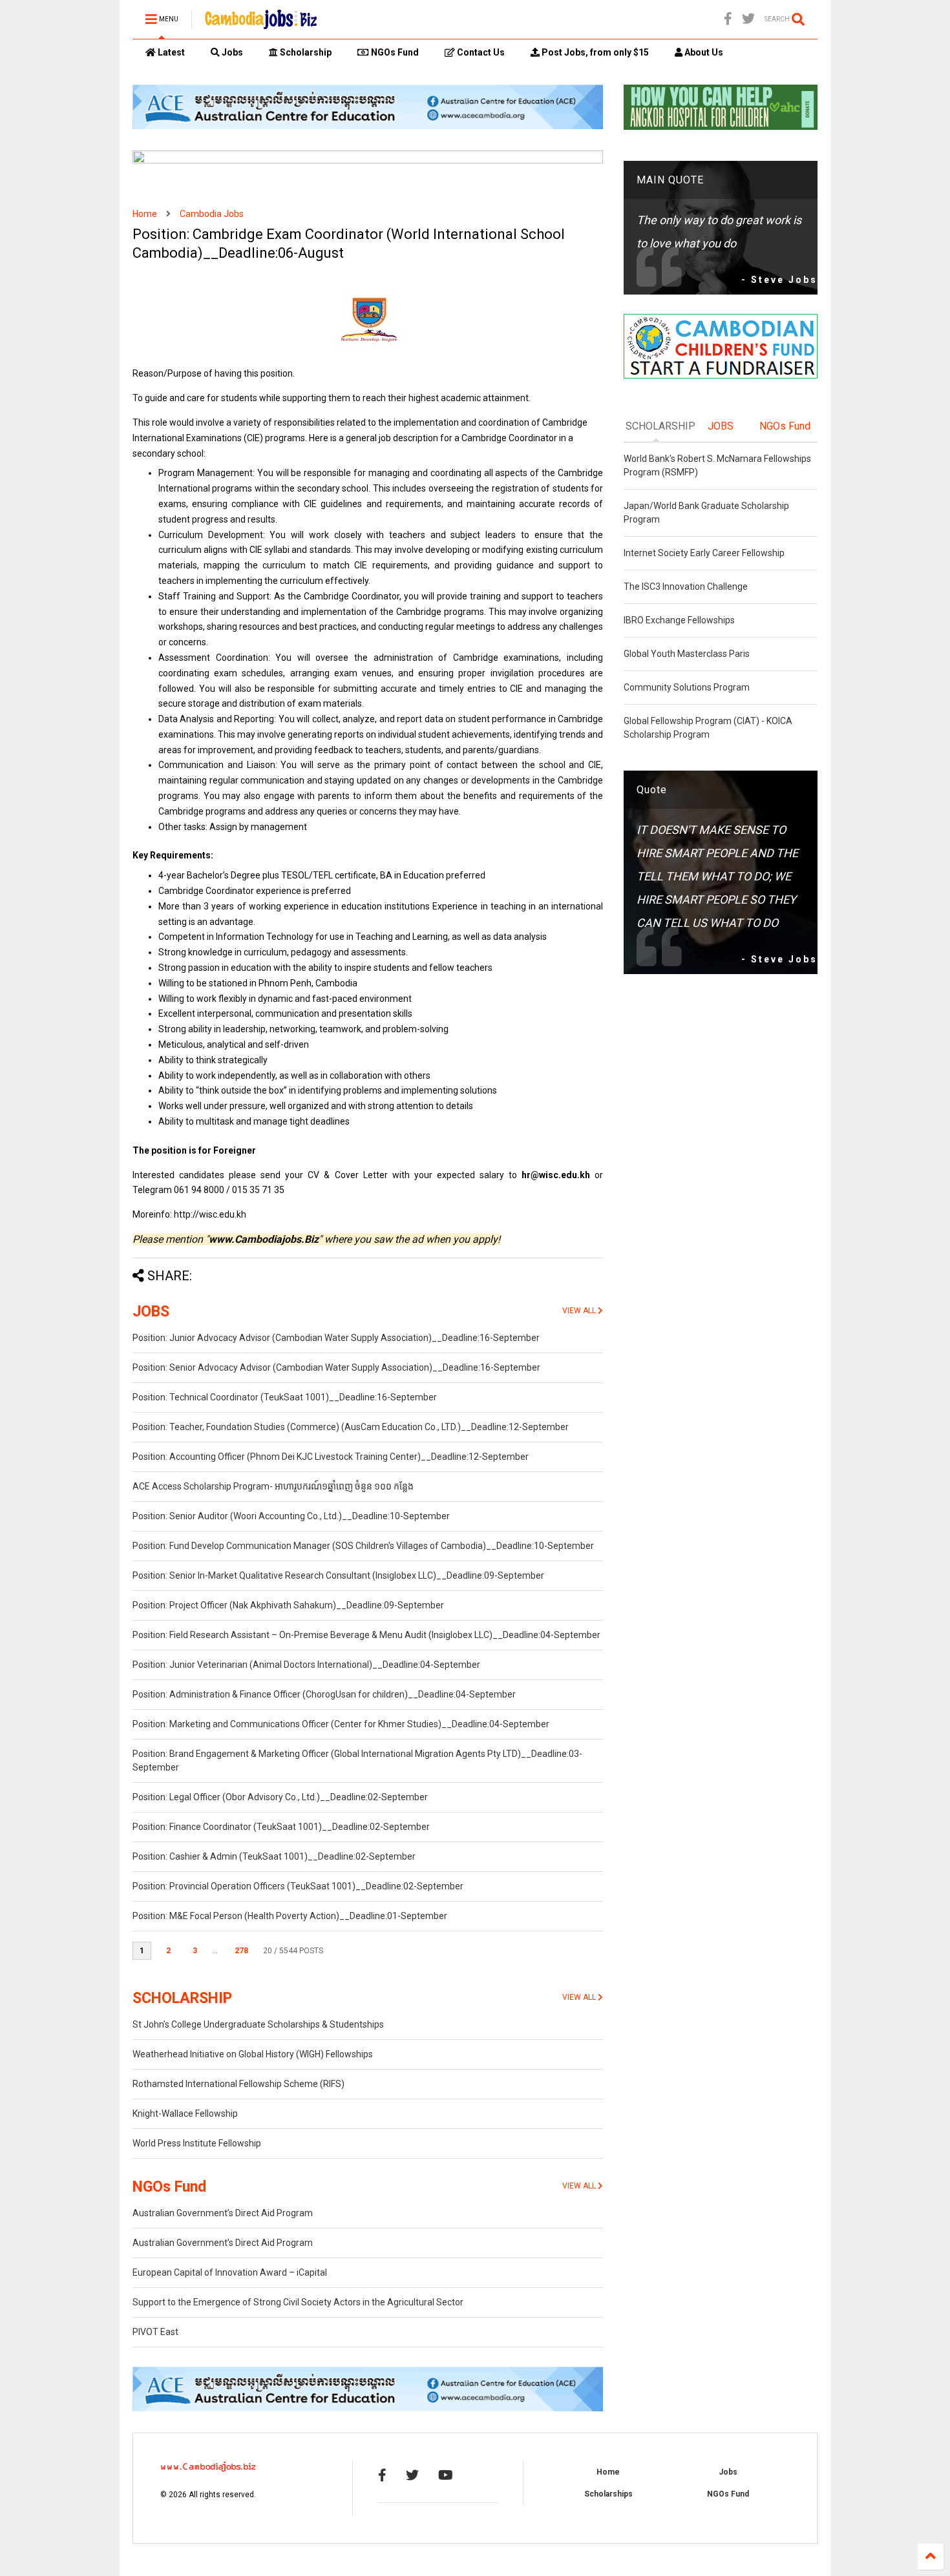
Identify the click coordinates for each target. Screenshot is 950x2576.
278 (241, 1951)
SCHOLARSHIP (182, 1998)
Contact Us (480, 52)
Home (145, 214)
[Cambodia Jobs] (261, 23)
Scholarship (305, 52)
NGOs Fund (394, 52)
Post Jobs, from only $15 (594, 52)
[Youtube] (446, 2475)
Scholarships (608, 2494)
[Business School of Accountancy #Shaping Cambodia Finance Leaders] (368, 161)
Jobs (231, 52)
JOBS (151, 1312)
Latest (170, 52)
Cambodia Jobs (212, 214)
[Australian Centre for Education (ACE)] (368, 127)
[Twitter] (748, 19)
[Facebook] (728, 19)
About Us (703, 52)
